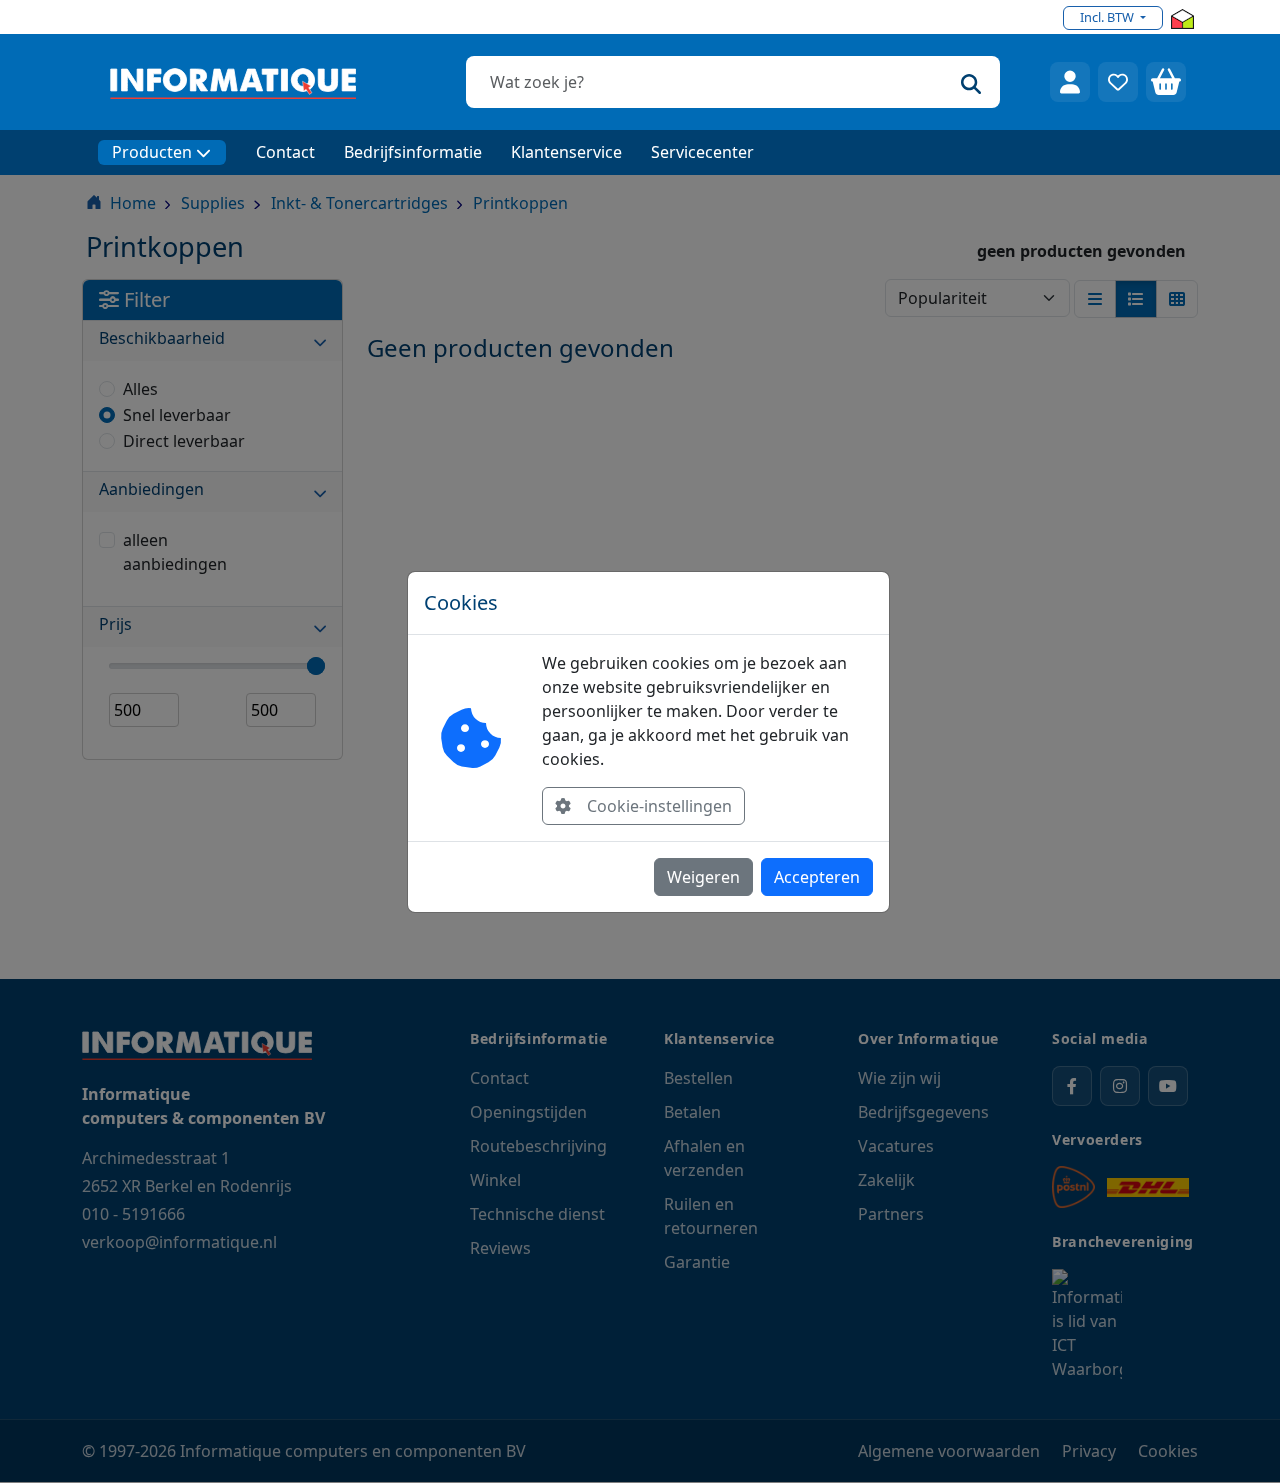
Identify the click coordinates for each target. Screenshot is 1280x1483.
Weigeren (703, 877)
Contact (285, 152)
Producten (152, 152)
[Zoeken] (971, 82)
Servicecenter (702, 152)
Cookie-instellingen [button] (659, 806)
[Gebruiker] (1070, 82)
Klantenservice (566, 152)
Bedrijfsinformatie (413, 152)
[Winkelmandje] (1166, 82)
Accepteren (817, 877)
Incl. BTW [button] (1108, 17)
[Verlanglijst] (1118, 82)
